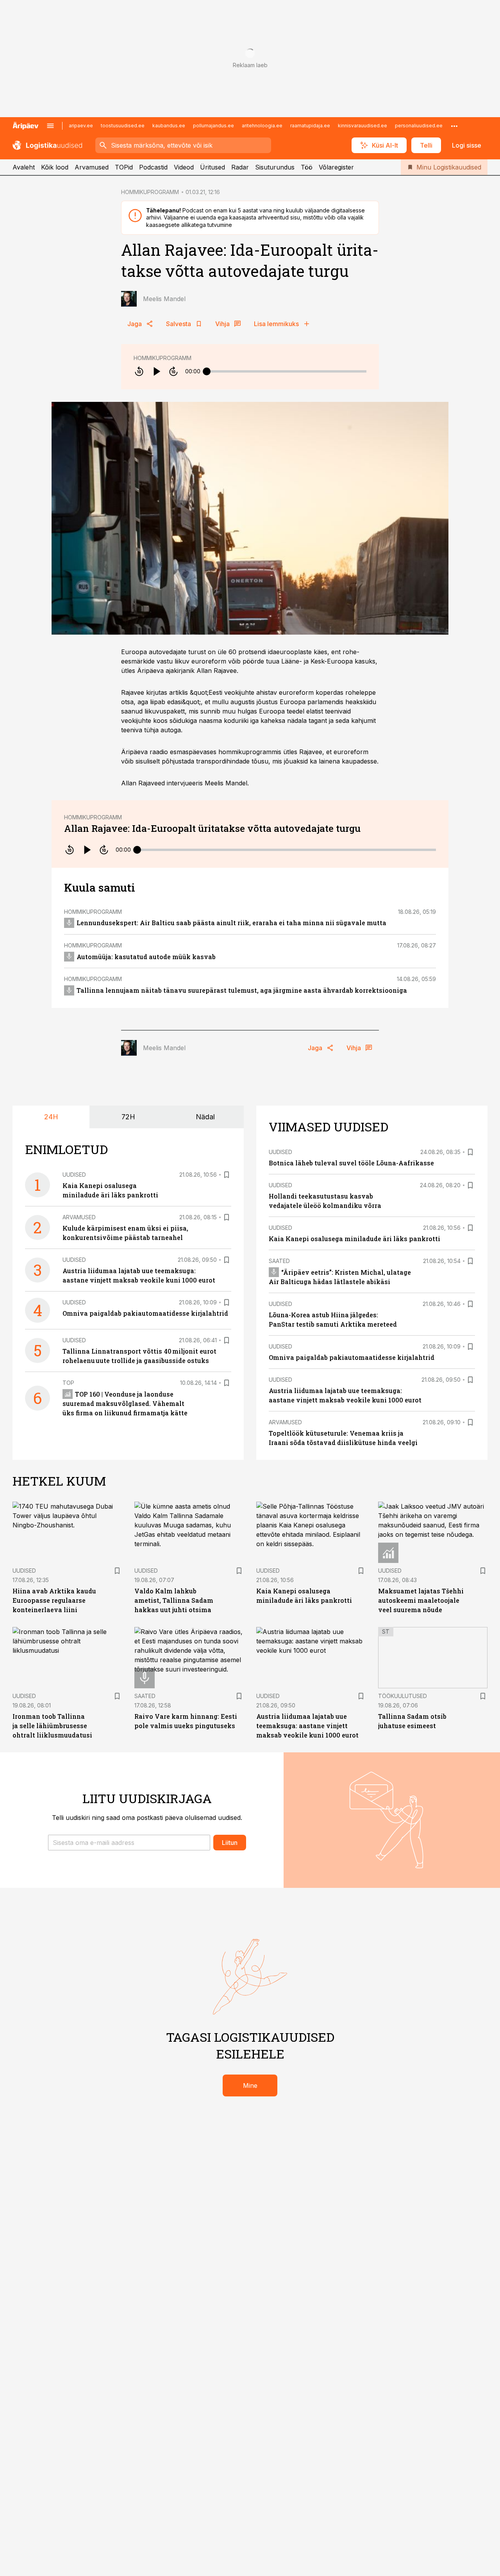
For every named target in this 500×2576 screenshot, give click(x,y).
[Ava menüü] (50, 126)
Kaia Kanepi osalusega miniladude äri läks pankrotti (354, 1239)
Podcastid (153, 167)
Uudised (74, 1175)
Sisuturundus (275, 167)
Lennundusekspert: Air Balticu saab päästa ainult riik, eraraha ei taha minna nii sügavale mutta (231, 923)
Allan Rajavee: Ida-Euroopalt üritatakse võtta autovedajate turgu (212, 828)
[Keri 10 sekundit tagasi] (139, 371)
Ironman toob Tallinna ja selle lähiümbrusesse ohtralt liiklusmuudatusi (52, 1726)
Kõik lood (55, 167)
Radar (240, 167)
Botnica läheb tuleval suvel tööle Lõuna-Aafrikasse (351, 1163)
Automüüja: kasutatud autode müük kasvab (146, 957)
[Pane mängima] (156, 371)
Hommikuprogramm (162, 358)
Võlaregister (336, 167)
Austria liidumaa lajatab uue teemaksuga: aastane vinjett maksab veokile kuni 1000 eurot (307, 1726)
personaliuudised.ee (419, 126)
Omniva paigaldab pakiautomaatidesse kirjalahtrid (145, 1313)
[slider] (207, 371)
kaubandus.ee (169, 126)
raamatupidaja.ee (310, 126)
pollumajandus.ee (213, 126)
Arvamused (92, 167)
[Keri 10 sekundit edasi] (173, 371)
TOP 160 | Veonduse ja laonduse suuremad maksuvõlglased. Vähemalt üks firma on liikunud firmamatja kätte (125, 1403)
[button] (129, 1843)
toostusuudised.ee (123, 126)
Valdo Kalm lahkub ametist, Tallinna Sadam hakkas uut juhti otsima (174, 1600)
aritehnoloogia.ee (262, 126)
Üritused (212, 167)
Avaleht (24, 167)
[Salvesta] (227, 1175)
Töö (307, 167)
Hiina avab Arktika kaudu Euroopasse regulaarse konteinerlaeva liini (54, 1600)
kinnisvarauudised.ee (362, 126)
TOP (68, 1383)
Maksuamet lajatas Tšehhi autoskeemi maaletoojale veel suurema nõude (421, 1600)
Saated (279, 1261)
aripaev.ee (81, 126)
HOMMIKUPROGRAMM (150, 192)
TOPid (124, 167)
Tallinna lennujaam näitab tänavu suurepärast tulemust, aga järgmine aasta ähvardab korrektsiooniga (242, 990)
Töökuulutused (403, 1696)
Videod (184, 167)
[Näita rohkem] (454, 126)
